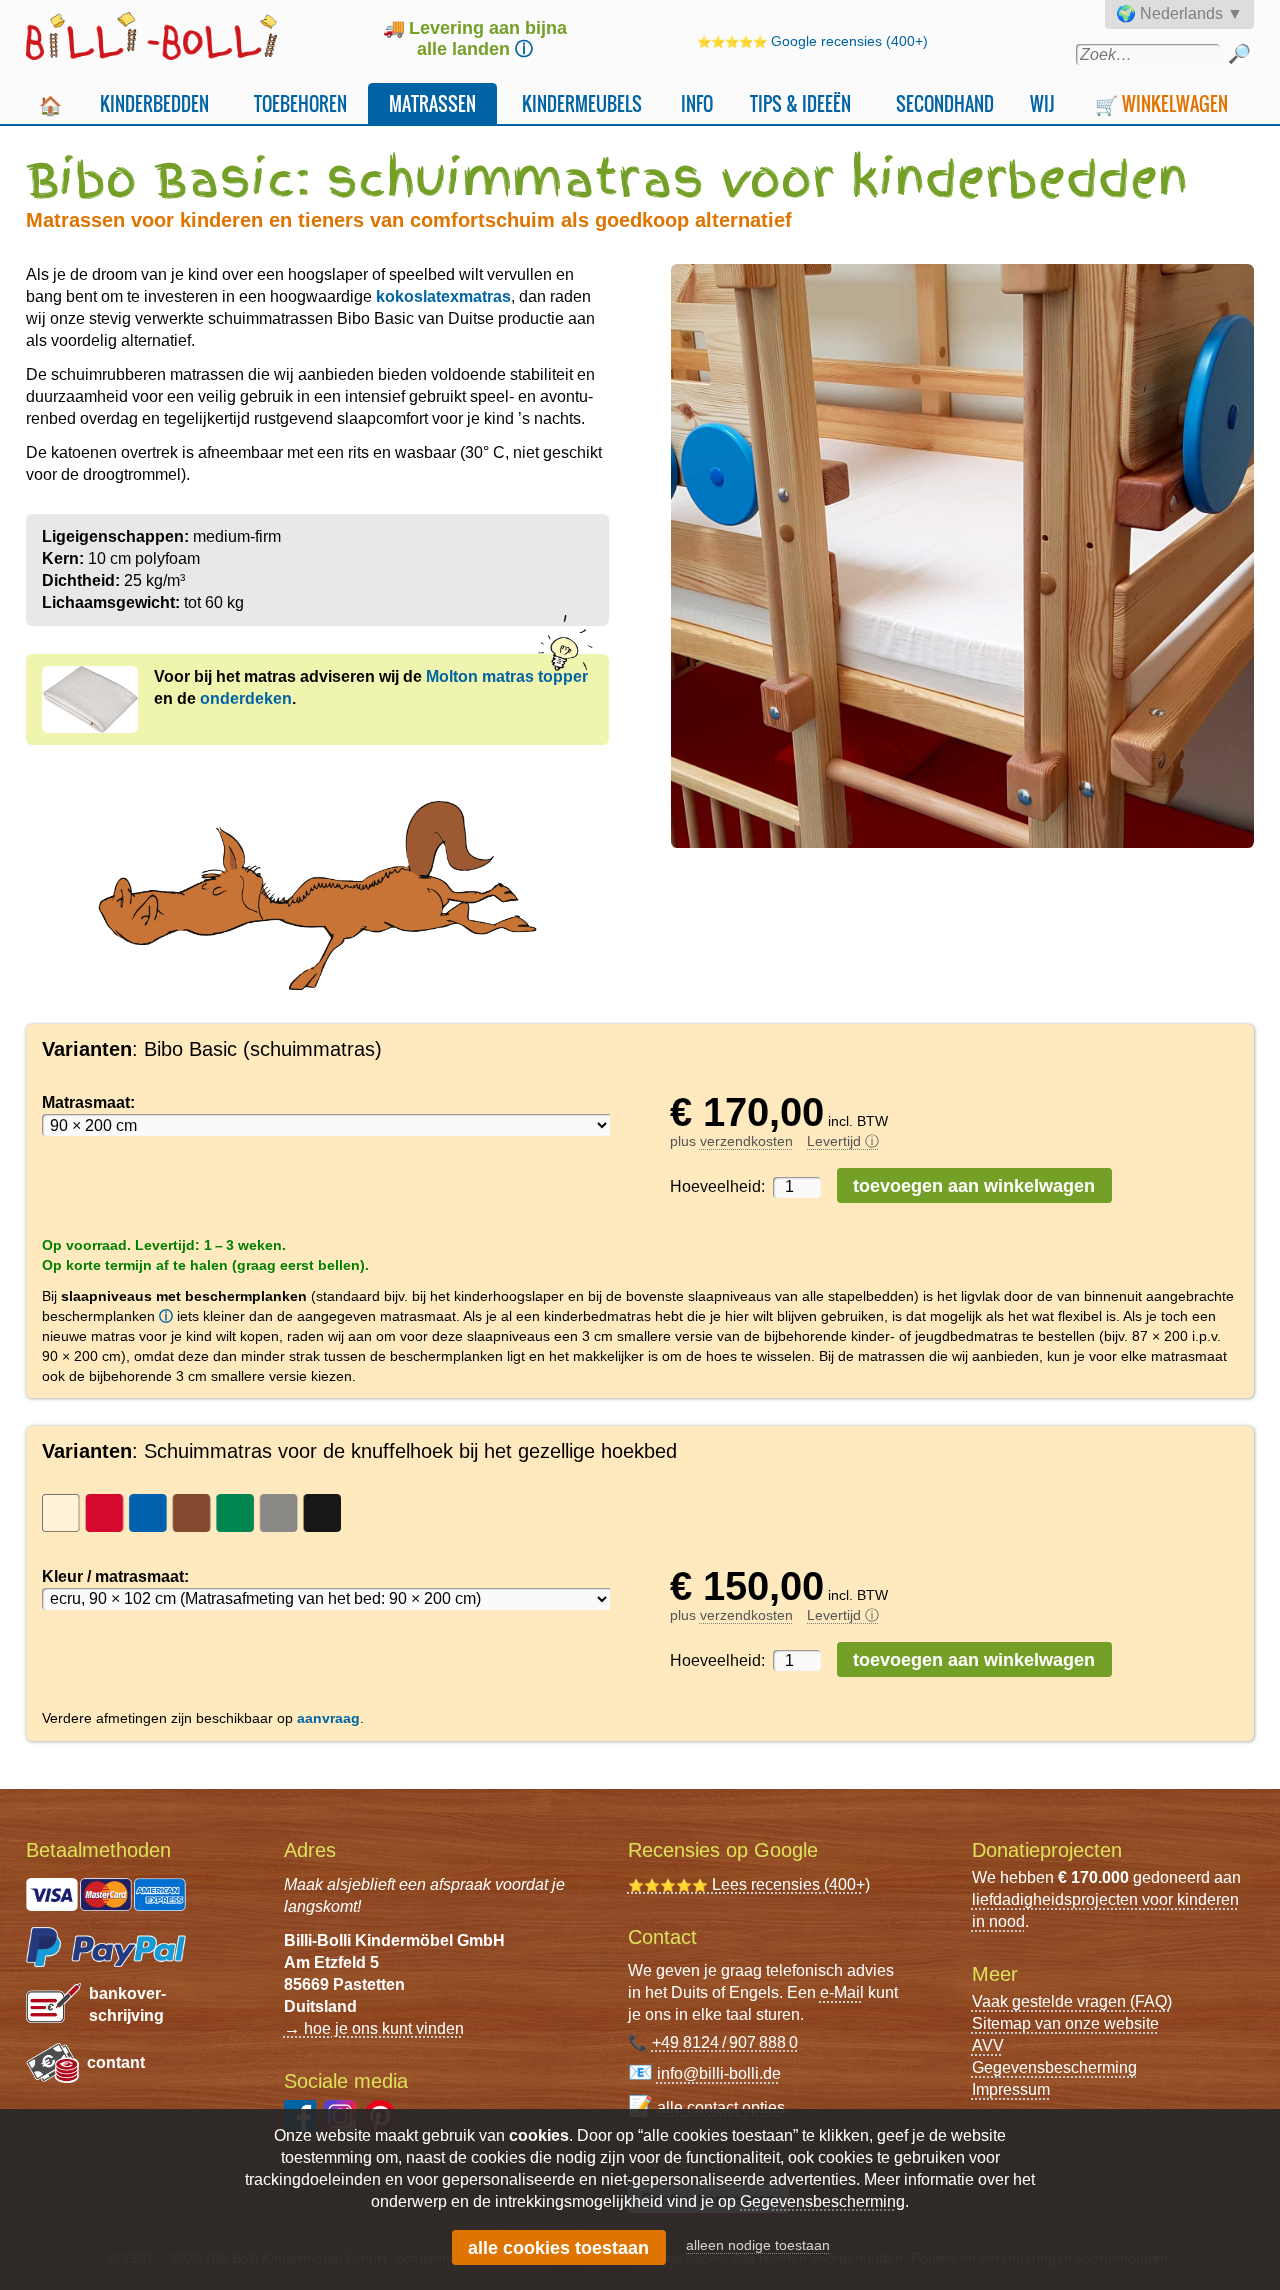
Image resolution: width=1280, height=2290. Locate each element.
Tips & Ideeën (800, 103)
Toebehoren (300, 103)
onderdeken (246, 698)
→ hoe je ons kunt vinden (374, 2028)
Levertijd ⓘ (843, 1141)
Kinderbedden (154, 103)
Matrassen (432, 103)
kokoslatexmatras (443, 296)
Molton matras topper (507, 676)
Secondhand (945, 103)
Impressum (1011, 2089)
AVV (988, 2045)
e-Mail (842, 1992)
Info (697, 103)
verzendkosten (746, 1141)
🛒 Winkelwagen (1161, 103)
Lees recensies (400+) (749, 1884)
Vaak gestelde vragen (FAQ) (1072, 2001)
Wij (1042, 103)
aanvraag (328, 1718)
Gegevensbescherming (1054, 2067)
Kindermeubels (582, 103)
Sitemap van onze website (1065, 2023)
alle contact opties (721, 2107)
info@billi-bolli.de (719, 2073)
